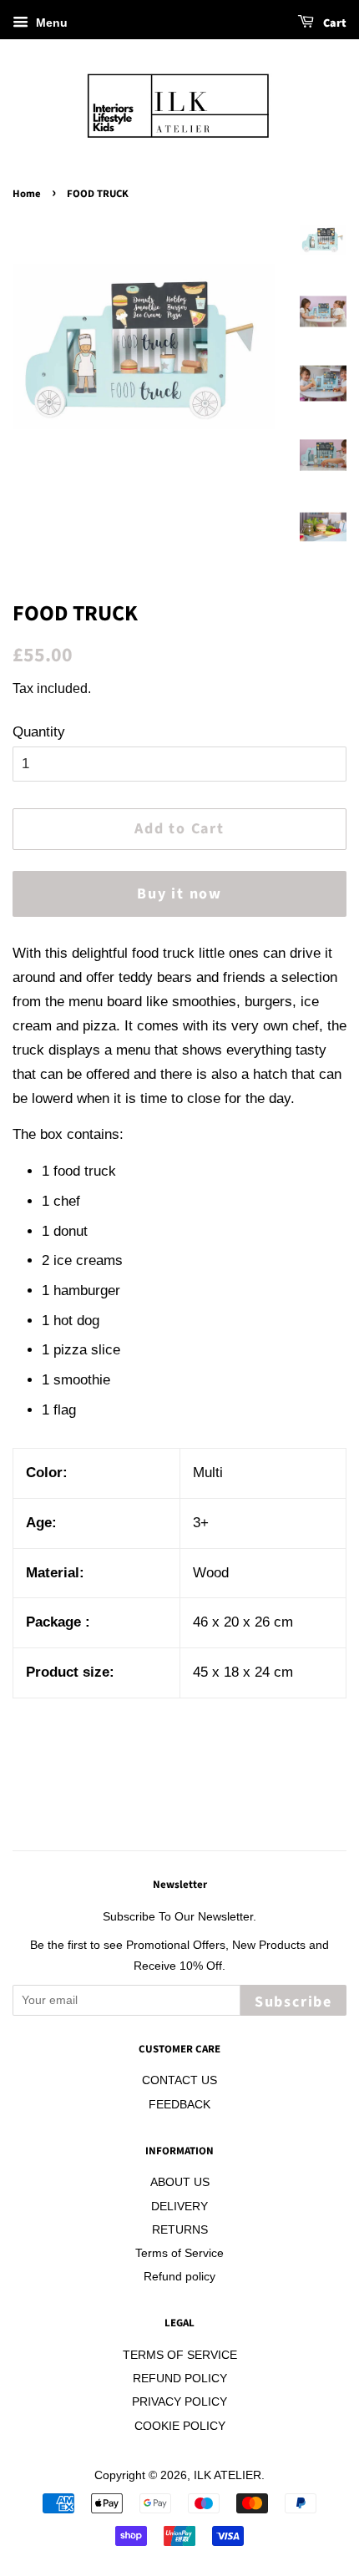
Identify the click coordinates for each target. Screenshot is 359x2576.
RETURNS (180, 2229)
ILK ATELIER (228, 2475)
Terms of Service (179, 2253)
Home (27, 194)
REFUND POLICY (180, 2378)
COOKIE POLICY (180, 2426)
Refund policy (179, 2276)
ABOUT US (180, 2182)
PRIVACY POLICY (179, 2401)
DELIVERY (179, 2206)
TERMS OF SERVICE (180, 2355)
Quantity (39, 732)
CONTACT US (179, 2080)
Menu (50, 23)
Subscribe (293, 2002)
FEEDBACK (179, 2104)
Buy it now (179, 894)
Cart (334, 23)
